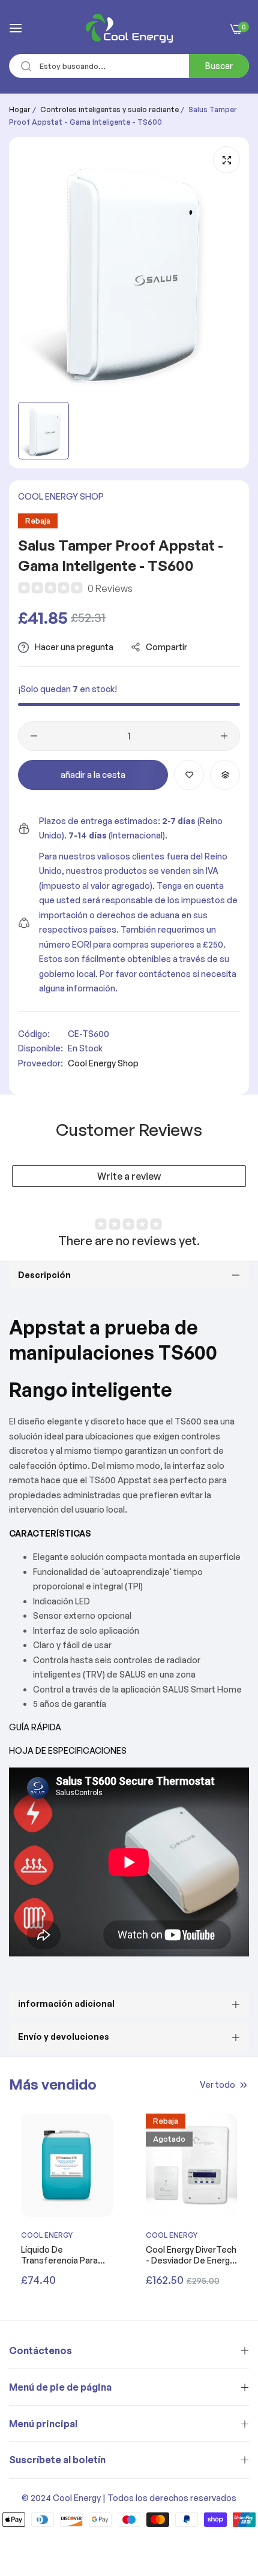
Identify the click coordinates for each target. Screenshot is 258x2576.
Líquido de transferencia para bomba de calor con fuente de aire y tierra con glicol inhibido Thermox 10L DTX (63, 2255)
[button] (189, 775)
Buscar (219, 66)
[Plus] (224, 736)
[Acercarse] (226, 160)
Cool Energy (47, 2235)
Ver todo (217, 2084)
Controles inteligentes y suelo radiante (109, 109)
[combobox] (129, 66)
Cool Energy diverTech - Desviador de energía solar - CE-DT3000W (191, 2255)
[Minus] (34, 736)
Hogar (20, 109)
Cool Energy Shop (61, 496)
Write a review (129, 1176)
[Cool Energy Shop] (129, 28)
